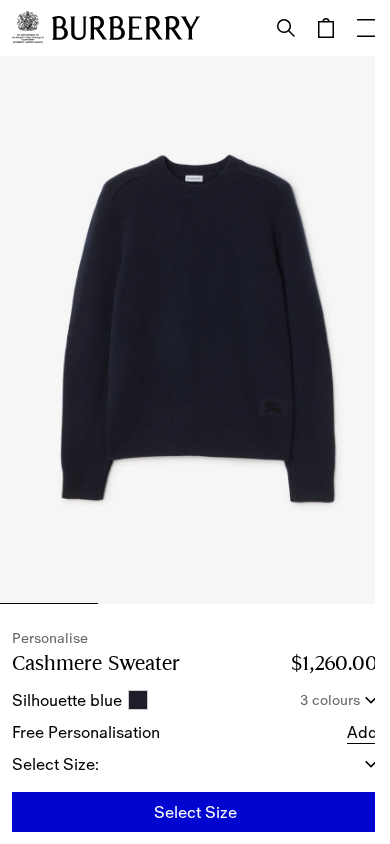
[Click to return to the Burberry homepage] (126, 28)
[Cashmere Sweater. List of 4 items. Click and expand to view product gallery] (195, 330)
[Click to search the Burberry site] (286, 28)
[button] (362, 732)
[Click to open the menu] (366, 28)
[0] (326, 28)
